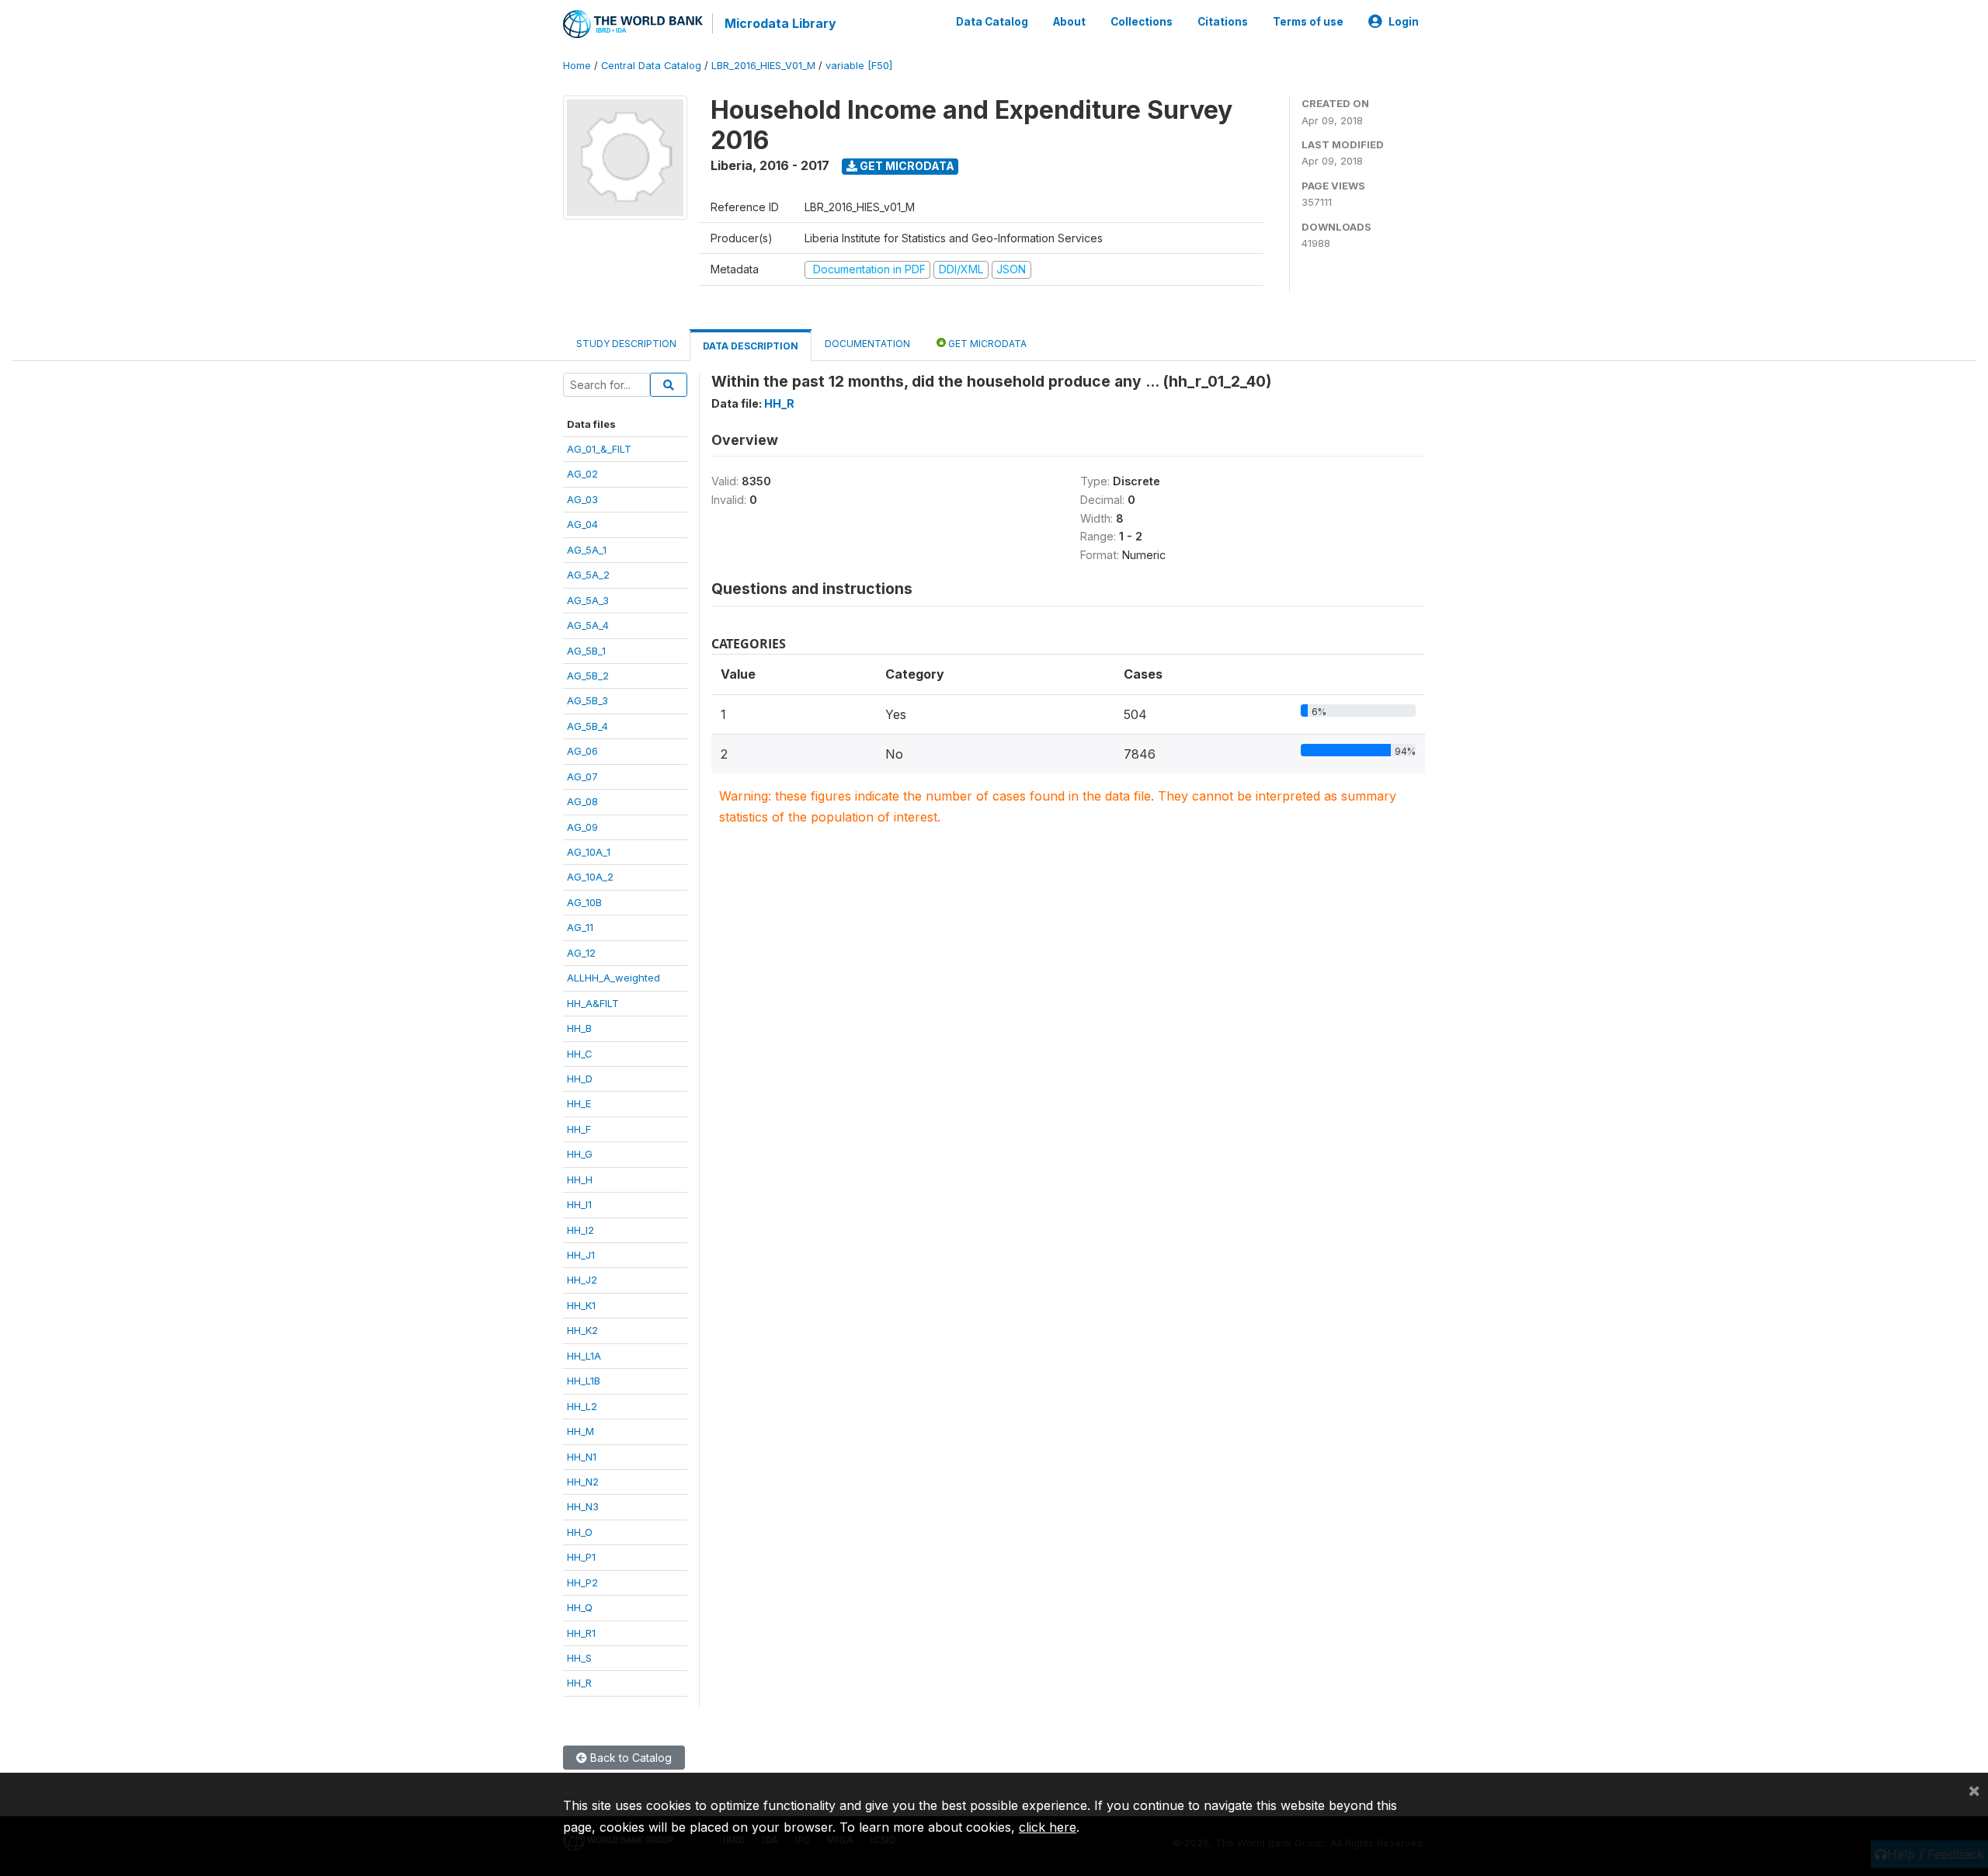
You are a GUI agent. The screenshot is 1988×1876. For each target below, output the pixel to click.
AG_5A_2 (588, 575)
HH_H (580, 1179)
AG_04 (582, 524)
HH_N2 (583, 1482)
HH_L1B (584, 1381)
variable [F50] (859, 66)
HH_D (580, 1079)
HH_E (579, 1103)
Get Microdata (906, 166)
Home (577, 66)
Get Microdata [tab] (986, 344)
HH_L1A (584, 1356)
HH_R (579, 1683)
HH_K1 (581, 1305)
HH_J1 (581, 1255)
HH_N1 (582, 1457)
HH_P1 (581, 1557)
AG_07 (582, 776)
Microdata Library (780, 23)
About (1069, 22)
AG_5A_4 (588, 625)
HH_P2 (582, 1582)
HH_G (580, 1154)
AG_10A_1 (589, 852)
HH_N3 (583, 1506)
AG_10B (584, 902)
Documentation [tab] (867, 344)
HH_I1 (579, 1204)
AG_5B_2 (588, 676)
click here (1048, 1827)
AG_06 (582, 751)
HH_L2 (582, 1406)
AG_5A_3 (588, 600)
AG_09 (582, 827)
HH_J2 (582, 1280)
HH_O (580, 1532)
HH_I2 (580, 1230)
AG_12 (581, 953)
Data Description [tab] (751, 346)
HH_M (580, 1431)
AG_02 (582, 474)
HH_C (580, 1054)
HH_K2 (582, 1330)
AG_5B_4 (587, 726)
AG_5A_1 (587, 550)
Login (1404, 22)
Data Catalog (992, 22)
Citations (1223, 22)
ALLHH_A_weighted (613, 978)
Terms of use (1308, 22)
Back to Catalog (629, 1758)
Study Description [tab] (626, 344)
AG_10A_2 (590, 877)
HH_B (579, 1028)
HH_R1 (581, 1633)
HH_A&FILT (593, 1003)
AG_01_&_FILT (599, 449)
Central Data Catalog (651, 66)
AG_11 (580, 927)
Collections (1142, 22)
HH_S (579, 1658)
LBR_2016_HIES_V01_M (763, 66)
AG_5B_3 (587, 700)
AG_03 (582, 499)
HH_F (579, 1129)
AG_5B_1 (586, 651)
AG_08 (582, 801)
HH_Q (580, 1607)
